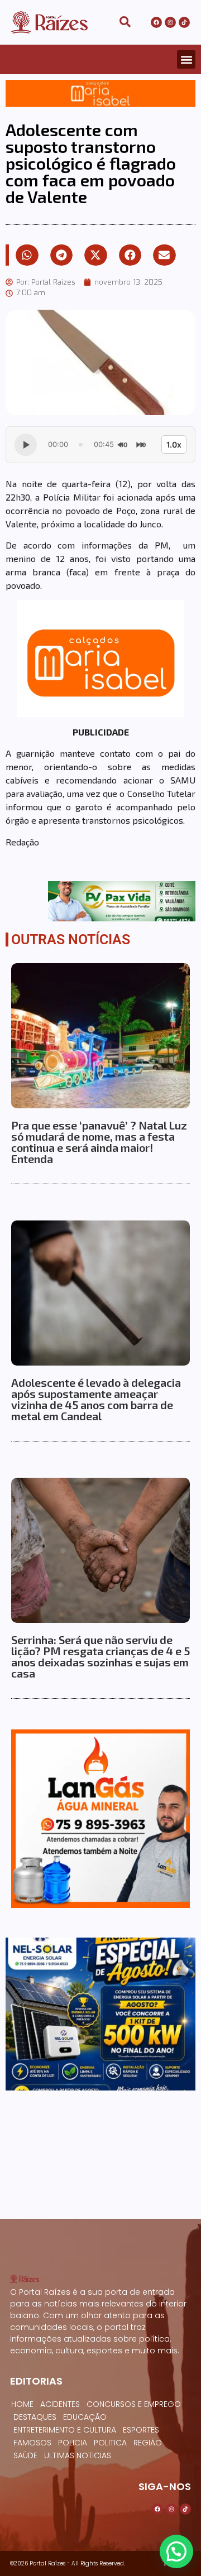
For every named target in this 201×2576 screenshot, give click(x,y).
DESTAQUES (35, 2417)
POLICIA (73, 2443)
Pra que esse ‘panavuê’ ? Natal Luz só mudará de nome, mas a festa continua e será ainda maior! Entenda (99, 1142)
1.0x (174, 444)
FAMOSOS (32, 2443)
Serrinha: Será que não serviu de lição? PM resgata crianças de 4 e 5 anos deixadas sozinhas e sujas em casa (100, 1656)
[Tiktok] (184, 22)
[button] (186, 59)
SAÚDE (25, 2455)
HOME (22, 2404)
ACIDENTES (60, 2404)
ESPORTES (141, 2430)
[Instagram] (170, 22)
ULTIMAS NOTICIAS (78, 2455)
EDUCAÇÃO (85, 2417)
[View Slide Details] (100, 93)
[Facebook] (156, 22)
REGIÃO (148, 2443)
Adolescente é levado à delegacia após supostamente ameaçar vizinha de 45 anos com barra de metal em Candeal (96, 1399)
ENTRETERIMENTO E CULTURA (65, 2430)
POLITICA (110, 2443)
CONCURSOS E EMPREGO (134, 2404)
